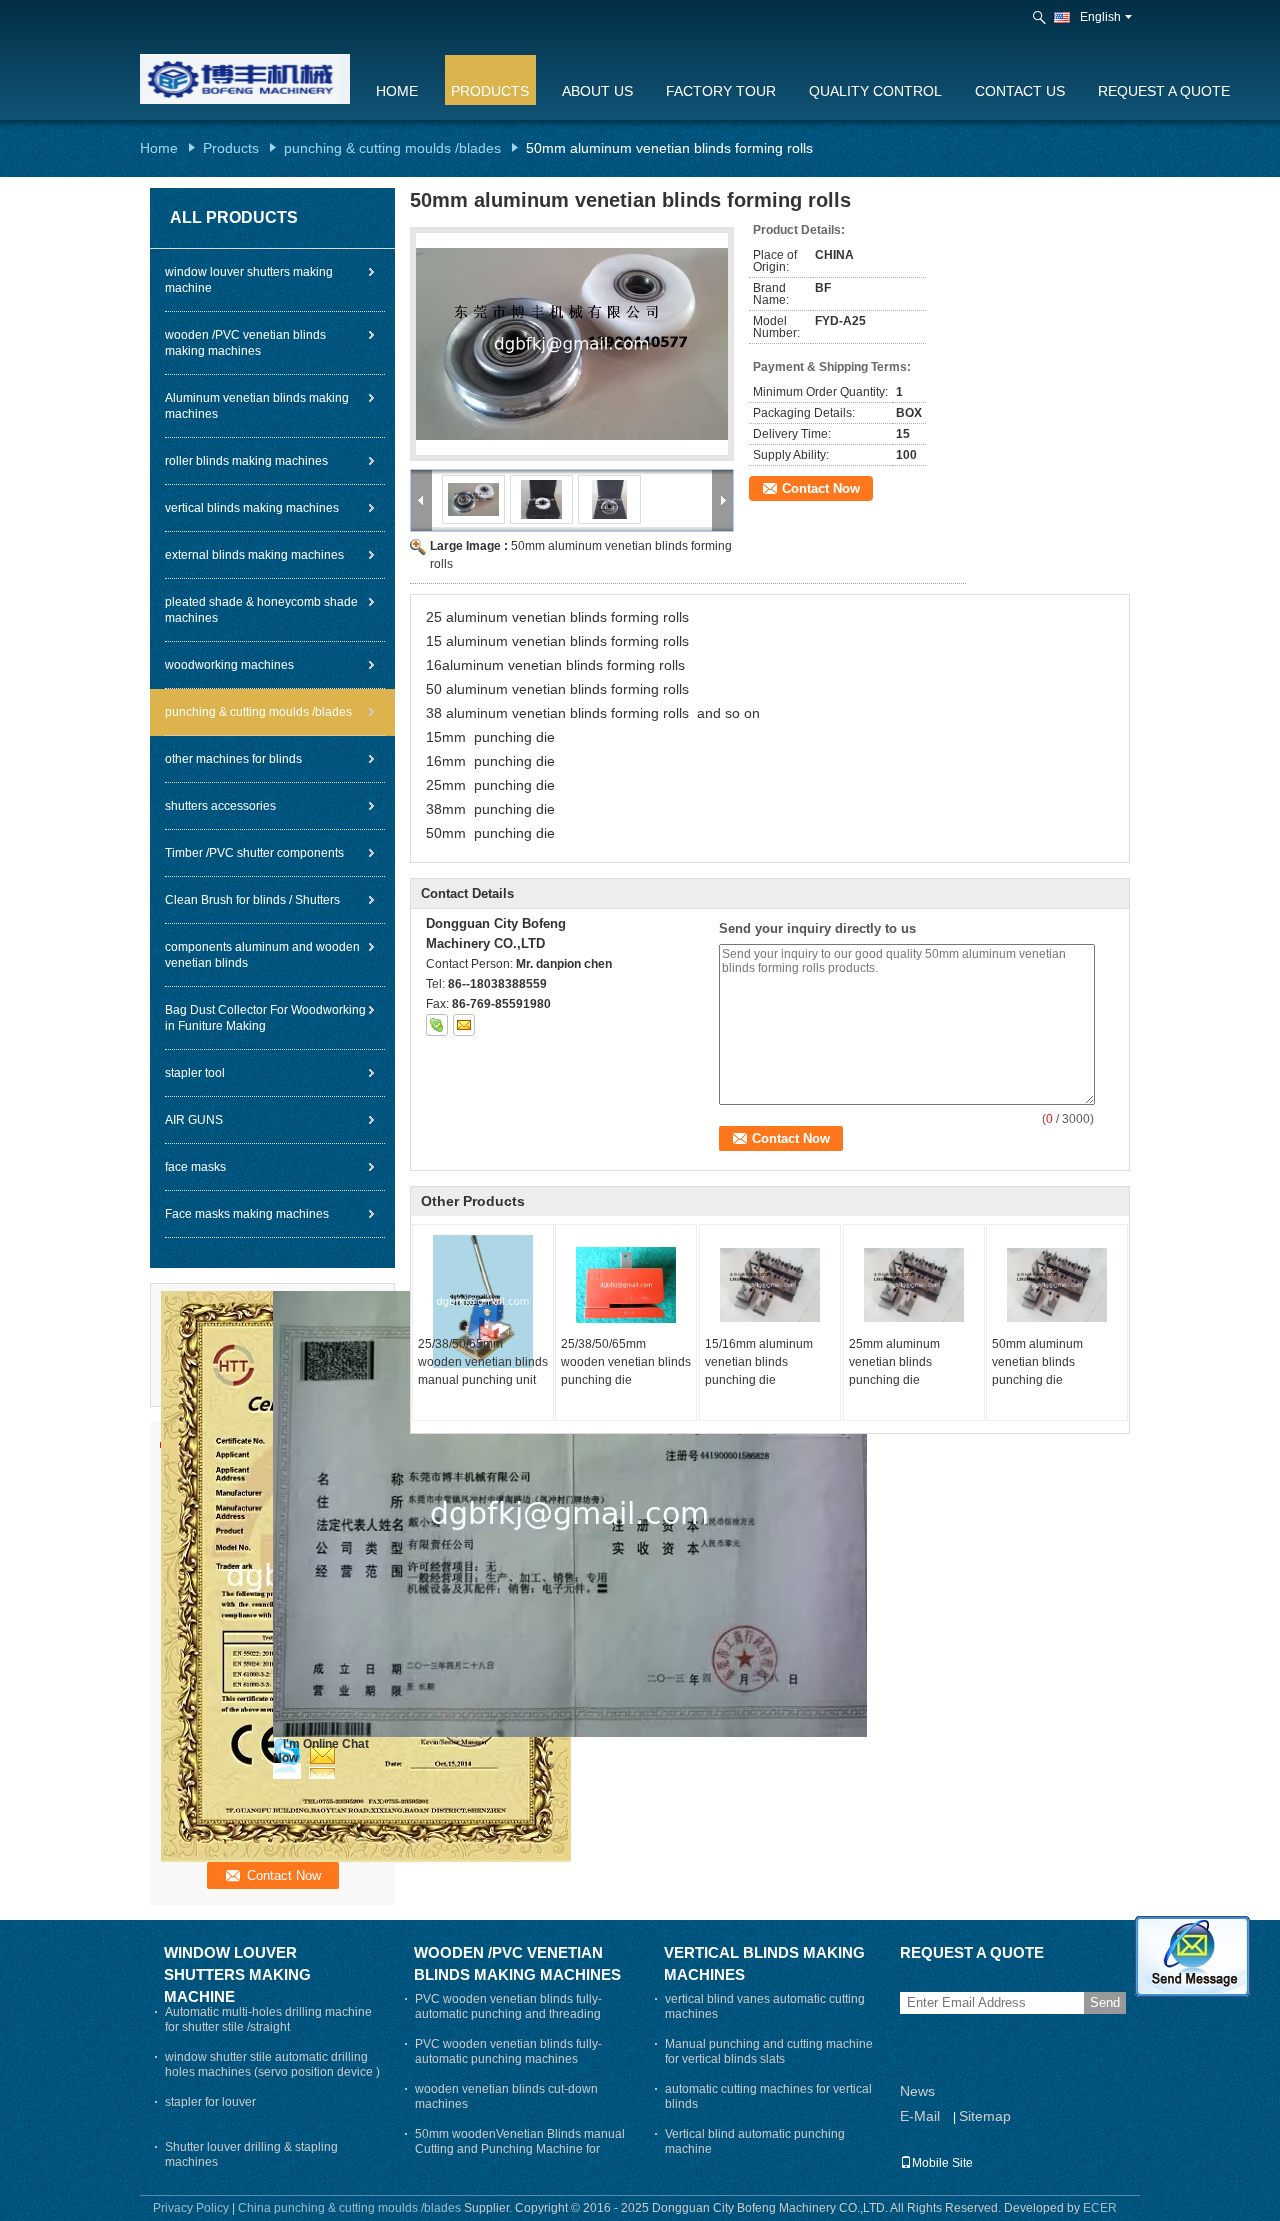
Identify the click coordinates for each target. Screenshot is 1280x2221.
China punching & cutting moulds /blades (349, 2208)
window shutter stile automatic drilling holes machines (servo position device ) (272, 2064)
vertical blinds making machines (252, 508)
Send (1105, 2002)
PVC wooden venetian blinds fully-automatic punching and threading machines (508, 2014)
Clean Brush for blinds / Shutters (252, 900)
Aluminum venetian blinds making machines (257, 406)
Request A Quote (1164, 91)
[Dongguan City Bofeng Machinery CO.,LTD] (1041, 18)
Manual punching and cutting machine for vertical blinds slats (769, 2051)
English (1100, 17)
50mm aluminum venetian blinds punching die (1037, 1362)
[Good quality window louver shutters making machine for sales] (570, 1513)
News (917, 2091)
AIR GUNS (194, 1120)
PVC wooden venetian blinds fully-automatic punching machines (508, 2051)
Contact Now (821, 488)
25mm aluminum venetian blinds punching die (894, 1362)
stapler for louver (210, 2102)
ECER (1100, 2208)
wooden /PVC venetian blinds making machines (245, 343)
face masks (195, 1167)
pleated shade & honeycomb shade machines (261, 610)
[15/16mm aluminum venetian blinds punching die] (770, 1285)
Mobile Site (942, 2163)
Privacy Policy (191, 2208)
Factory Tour (721, 91)
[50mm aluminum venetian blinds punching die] (1057, 1285)
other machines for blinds (233, 759)
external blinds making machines (254, 555)
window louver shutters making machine (249, 280)
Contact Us (1020, 91)
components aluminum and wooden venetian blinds (262, 955)
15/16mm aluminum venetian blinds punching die (759, 1362)
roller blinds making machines (246, 461)
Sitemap (985, 2116)
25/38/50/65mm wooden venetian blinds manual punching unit (483, 1362)
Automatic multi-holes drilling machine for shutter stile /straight (268, 2019)
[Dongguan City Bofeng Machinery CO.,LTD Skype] (437, 1025)
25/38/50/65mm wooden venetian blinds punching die (626, 1362)
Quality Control (875, 91)
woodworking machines (229, 665)
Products (490, 91)
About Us (597, 91)
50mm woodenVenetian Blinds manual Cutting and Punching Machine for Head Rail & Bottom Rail (520, 2149)
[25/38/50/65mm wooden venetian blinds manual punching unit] (483, 1301)
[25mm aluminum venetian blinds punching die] (914, 1285)
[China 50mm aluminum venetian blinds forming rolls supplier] (572, 344)
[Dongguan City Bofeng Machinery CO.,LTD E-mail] (464, 1025)
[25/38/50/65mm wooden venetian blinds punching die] (626, 1285)
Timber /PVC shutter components (254, 853)
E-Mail (920, 2116)
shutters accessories (220, 806)
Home (397, 91)
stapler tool (195, 1073)
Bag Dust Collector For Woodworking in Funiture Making (265, 1018)
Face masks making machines (247, 1214)
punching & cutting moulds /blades (392, 148)
